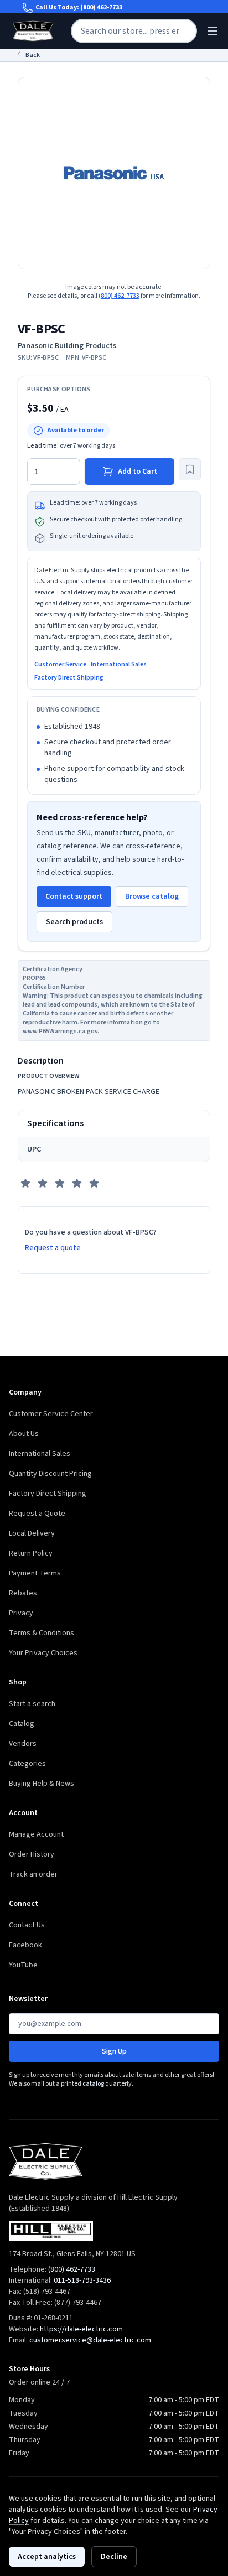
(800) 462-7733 (101, 7)
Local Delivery (32, 1533)
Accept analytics (47, 2557)
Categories (27, 1764)
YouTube (23, 1965)
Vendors (23, 1744)
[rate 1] (25, 1183)
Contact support (74, 896)
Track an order (33, 1874)
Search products (74, 922)
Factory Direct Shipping (69, 678)
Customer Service (60, 665)
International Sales (119, 665)
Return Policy (31, 1553)
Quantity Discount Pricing (50, 1474)
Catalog (22, 1724)
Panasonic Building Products (67, 346)
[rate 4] (77, 1183)
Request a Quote (37, 1514)
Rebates (23, 1593)
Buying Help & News (42, 1784)
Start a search (32, 1704)
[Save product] (190, 469)
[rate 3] (60, 1183)
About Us (24, 1434)
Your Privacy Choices (43, 1653)
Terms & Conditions (42, 1633)
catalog (93, 2084)
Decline (114, 2557)
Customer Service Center (51, 1414)
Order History (32, 1854)
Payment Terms (35, 1573)
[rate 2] (43, 1183)
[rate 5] (94, 1183)
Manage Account (36, 1834)
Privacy (21, 1613)
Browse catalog (152, 896)
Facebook (25, 1945)
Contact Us (27, 1925)
